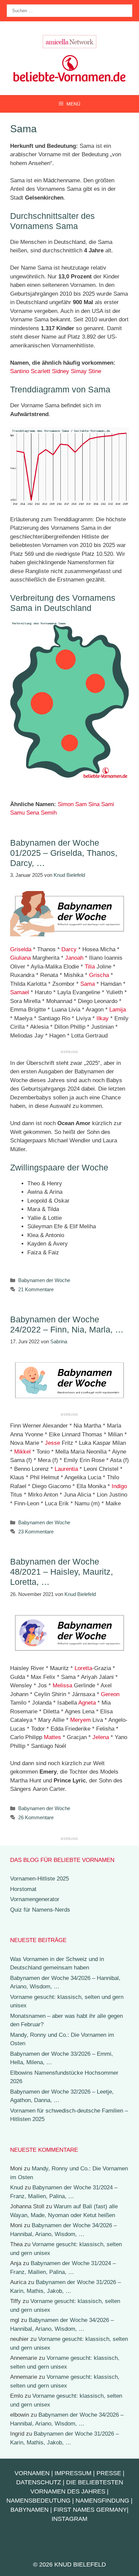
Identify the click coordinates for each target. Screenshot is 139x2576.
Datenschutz (39, 2482)
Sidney (61, 371)
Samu (17, 813)
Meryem (80, 1720)
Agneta (87, 1703)
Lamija (118, 1010)
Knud (17, 2187)
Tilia (90, 967)
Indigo (119, 1486)
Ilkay (103, 1018)
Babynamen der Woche (44, 1280)
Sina (94, 804)
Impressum (73, 2473)
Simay (79, 371)
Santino (20, 371)
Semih (49, 813)
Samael (20, 992)
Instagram (69, 2519)
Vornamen (32, 2473)
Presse (109, 2473)
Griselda (21, 949)
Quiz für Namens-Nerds (40, 1910)
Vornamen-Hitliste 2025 (39, 1879)
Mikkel (22, 1452)
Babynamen (30, 2510)
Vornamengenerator (35, 1899)
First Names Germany (90, 2510)
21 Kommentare (36, 1289)
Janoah (74, 958)
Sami (108, 804)
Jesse (52, 1443)
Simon (66, 804)
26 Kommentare (36, 1817)
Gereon (110, 1694)
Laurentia (66, 1469)
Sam (81, 804)
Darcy (69, 949)
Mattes (52, 1737)
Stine (95, 371)
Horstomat (23, 1889)
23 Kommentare (36, 1532)
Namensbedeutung (38, 2501)
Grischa (99, 975)
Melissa (62, 1685)
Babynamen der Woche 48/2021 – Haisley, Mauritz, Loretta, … (62, 1572)
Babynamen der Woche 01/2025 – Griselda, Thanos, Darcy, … (64, 853)
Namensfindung (102, 2501)
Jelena (101, 1737)
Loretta (83, 1668)
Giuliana (20, 958)
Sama (88, 984)
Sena (33, 813)
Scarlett (40, 371)
